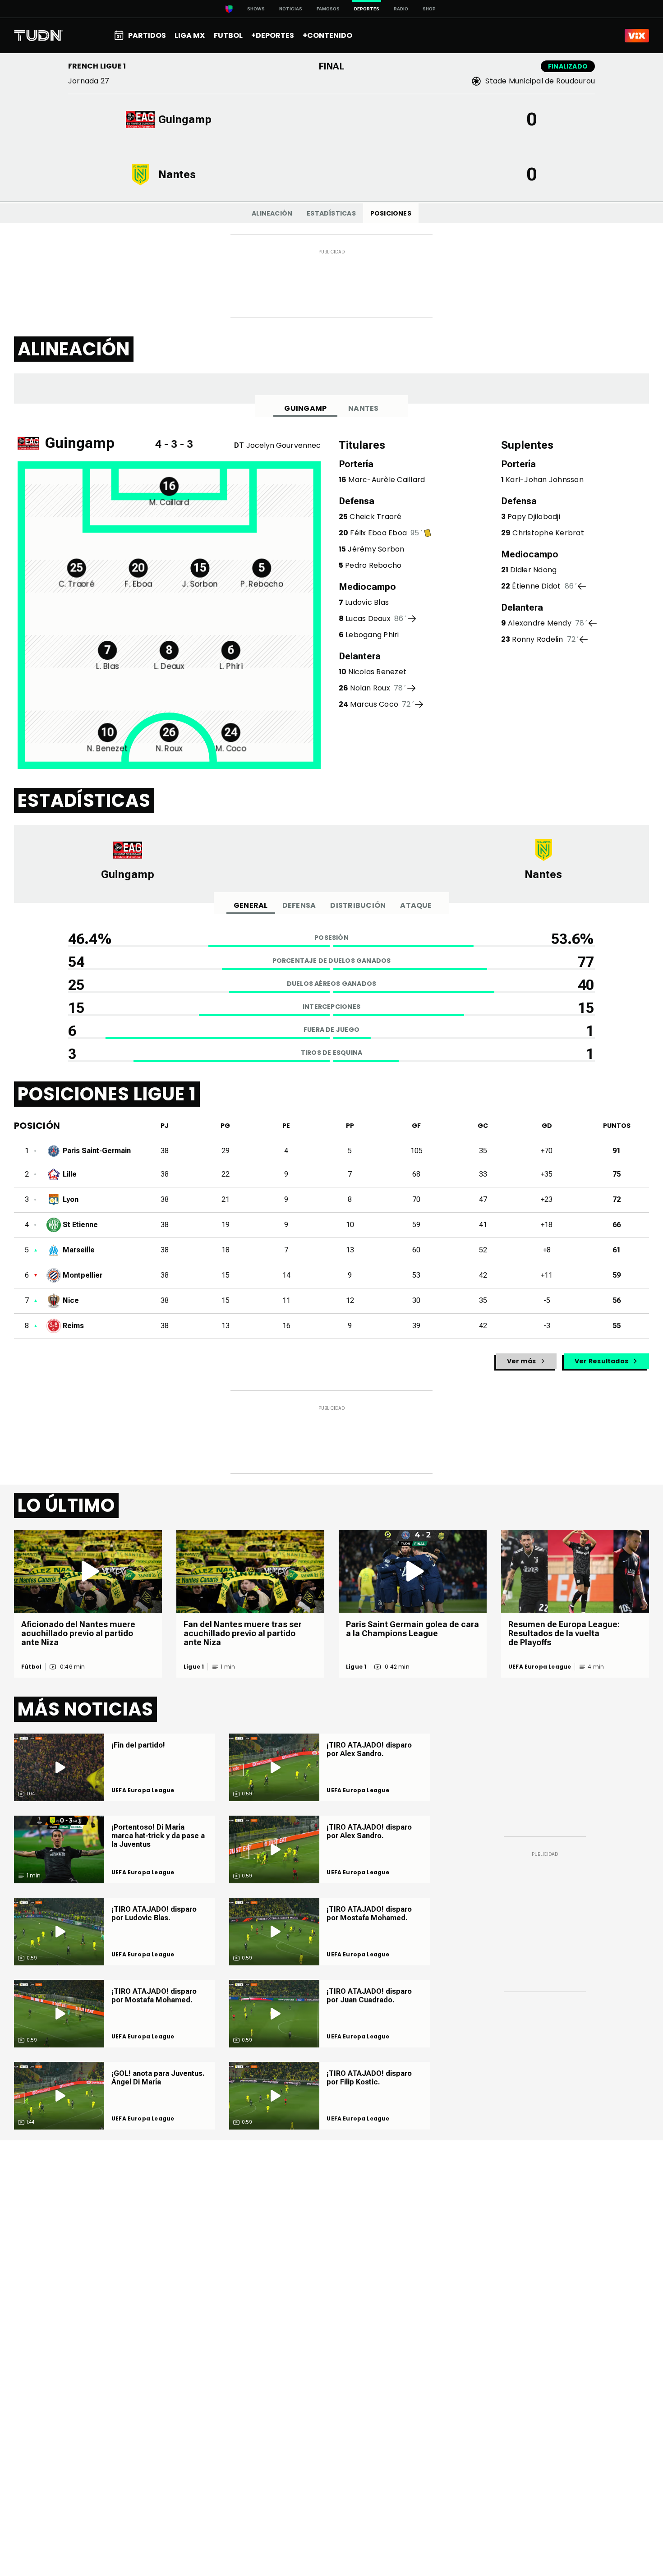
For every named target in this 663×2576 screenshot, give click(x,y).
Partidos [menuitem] (147, 35)
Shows (256, 9)
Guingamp (305, 408)
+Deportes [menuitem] (273, 35)
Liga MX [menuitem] (190, 35)
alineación (272, 213)
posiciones (391, 213)
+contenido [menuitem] (327, 35)
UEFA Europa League (540, 1667)
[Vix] (637, 36)
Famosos (328, 9)
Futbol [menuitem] (228, 35)
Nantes (363, 408)
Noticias (291, 9)
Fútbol (31, 1667)
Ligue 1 (194, 1667)
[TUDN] (39, 36)
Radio (401, 9)
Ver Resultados (601, 1361)
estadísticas (331, 213)
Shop (429, 9)
